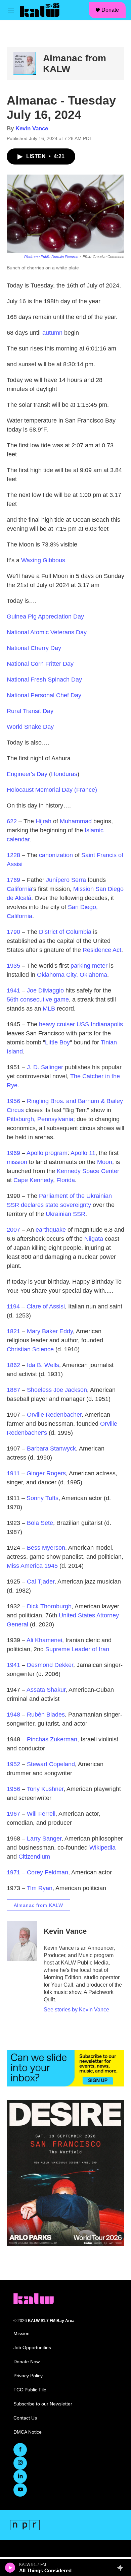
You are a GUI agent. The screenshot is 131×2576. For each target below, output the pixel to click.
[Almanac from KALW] (25, 64)
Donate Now (27, 2362)
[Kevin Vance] (22, 1941)
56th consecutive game (38, 1000)
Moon (105, 1162)
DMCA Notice (28, 2432)
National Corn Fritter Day (40, 664)
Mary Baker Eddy (50, 1331)
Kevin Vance (32, 128)
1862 (13, 1365)
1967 (13, 1814)
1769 (13, 880)
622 (12, 821)
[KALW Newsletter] (65, 2068)
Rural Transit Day (30, 711)
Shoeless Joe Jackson (57, 1390)
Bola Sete (40, 1523)
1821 (13, 1331)
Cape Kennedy (33, 1180)
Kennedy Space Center (88, 1171)
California (19, 889)
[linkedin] (20, 2476)
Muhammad (76, 821)
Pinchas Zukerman (52, 1739)
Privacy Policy (28, 2376)
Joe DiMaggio (45, 990)
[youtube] (20, 2490)
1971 (13, 1872)
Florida (66, 1180)
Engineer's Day (27, 774)
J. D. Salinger (45, 1067)
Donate (110, 10)
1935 (13, 966)
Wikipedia (102, 1848)
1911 (13, 1473)
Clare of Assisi (46, 1306)
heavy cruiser (57, 1024)
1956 (13, 1101)
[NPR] (25, 2525)
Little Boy (57, 1042)
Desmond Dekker (50, 1665)
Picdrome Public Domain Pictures (51, 257)
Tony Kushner (45, 1789)
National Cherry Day (34, 648)
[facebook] (20, 2450)
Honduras (64, 774)
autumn (52, 333)
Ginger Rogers (46, 1473)
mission (17, 1162)
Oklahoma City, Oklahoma (72, 975)
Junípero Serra (66, 880)
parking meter (89, 966)
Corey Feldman (48, 1872)
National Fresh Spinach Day (44, 680)
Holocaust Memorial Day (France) (52, 790)
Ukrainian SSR (65, 1214)
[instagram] (20, 2463)
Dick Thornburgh (49, 1606)
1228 (13, 855)
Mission (21, 2334)
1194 (13, 1306)
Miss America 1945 (32, 1566)
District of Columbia (65, 932)
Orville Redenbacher (54, 1415)
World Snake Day (30, 727)
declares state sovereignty (56, 1205)
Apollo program (47, 1153)
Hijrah (43, 821)
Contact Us (25, 2418)
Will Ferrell (41, 1814)
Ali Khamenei (44, 1640)
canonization (56, 855)
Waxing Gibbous (43, 560)
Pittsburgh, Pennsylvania (40, 1119)
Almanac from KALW (38, 1905)
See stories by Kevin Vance (76, 2010)
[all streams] (122, 2568)
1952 (13, 1764)
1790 (13, 932)
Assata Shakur (46, 1690)
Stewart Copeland (51, 1764)
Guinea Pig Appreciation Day (45, 617)
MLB (49, 1009)
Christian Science (30, 1349)
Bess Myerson (46, 1548)
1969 (13, 1153)
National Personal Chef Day (44, 695)
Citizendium (34, 1857)
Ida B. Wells (43, 1365)
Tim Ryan (40, 1888)
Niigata (94, 1239)
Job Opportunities (32, 2348)
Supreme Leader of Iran (77, 1649)
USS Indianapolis (100, 1024)
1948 (13, 1715)
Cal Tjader (41, 1582)
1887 (13, 1390)
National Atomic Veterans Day (47, 632)
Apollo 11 (83, 1153)
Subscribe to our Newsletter (43, 2404)
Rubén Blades (46, 1715)
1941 (13, 990)
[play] (10, 2568)
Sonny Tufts (42, 1498)
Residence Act (102, 950)
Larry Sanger (44, 1839)
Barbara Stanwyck (51, 1448)
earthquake (51, 1230)
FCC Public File (30, 2390)
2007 (13, 1230)
